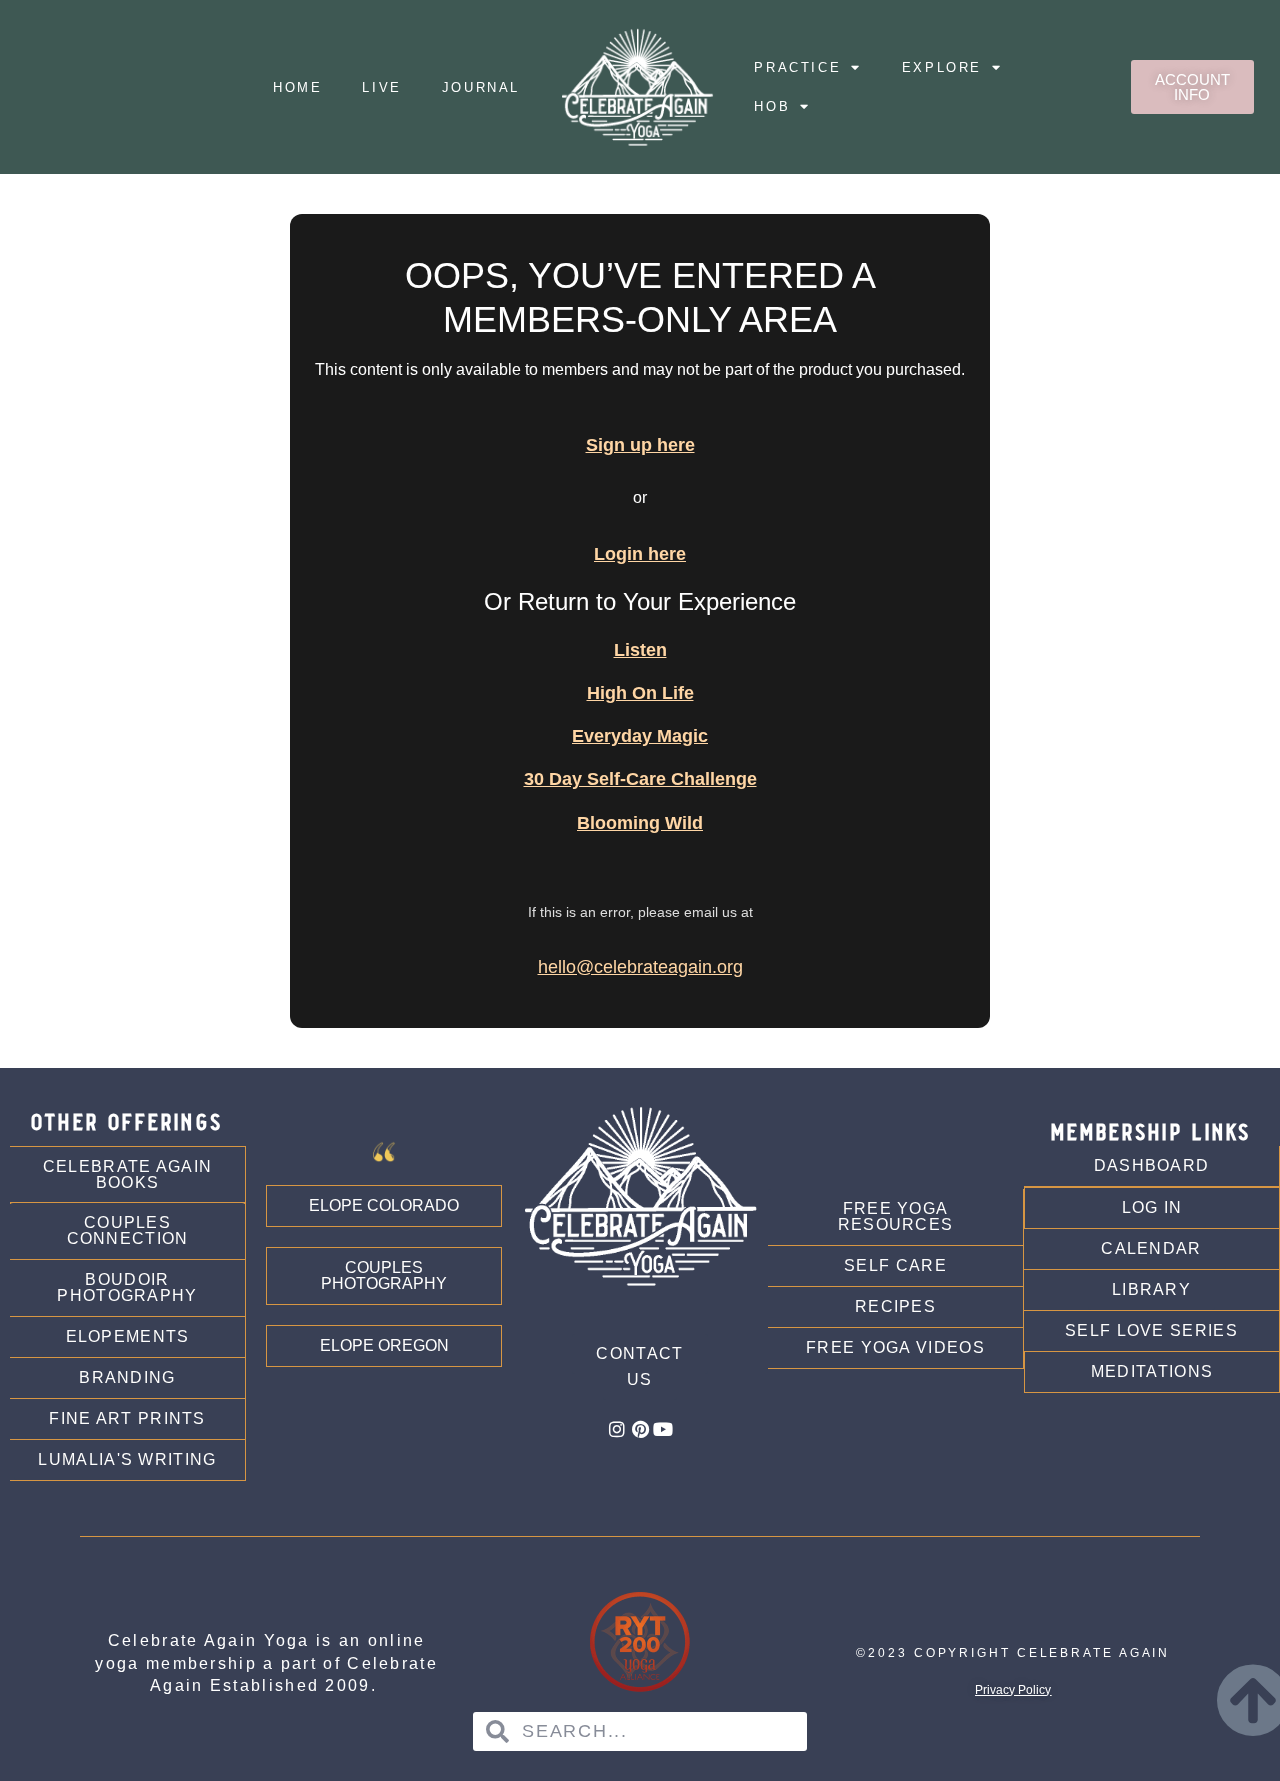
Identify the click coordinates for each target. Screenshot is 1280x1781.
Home (297, 87)
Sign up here (640, 445)
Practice (797, 67)
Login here (640, 554)
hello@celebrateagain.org (640, 967)
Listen (640, 650)
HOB (772, 106)
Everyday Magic (640, 736)
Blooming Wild (640, 823)
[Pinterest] (640, 1429)
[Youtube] (663, 1429)
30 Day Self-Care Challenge (640, 779)
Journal (481, 87)
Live (381, 87)
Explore (942, 67)
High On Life (640, 693)
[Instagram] (617, 1429)
